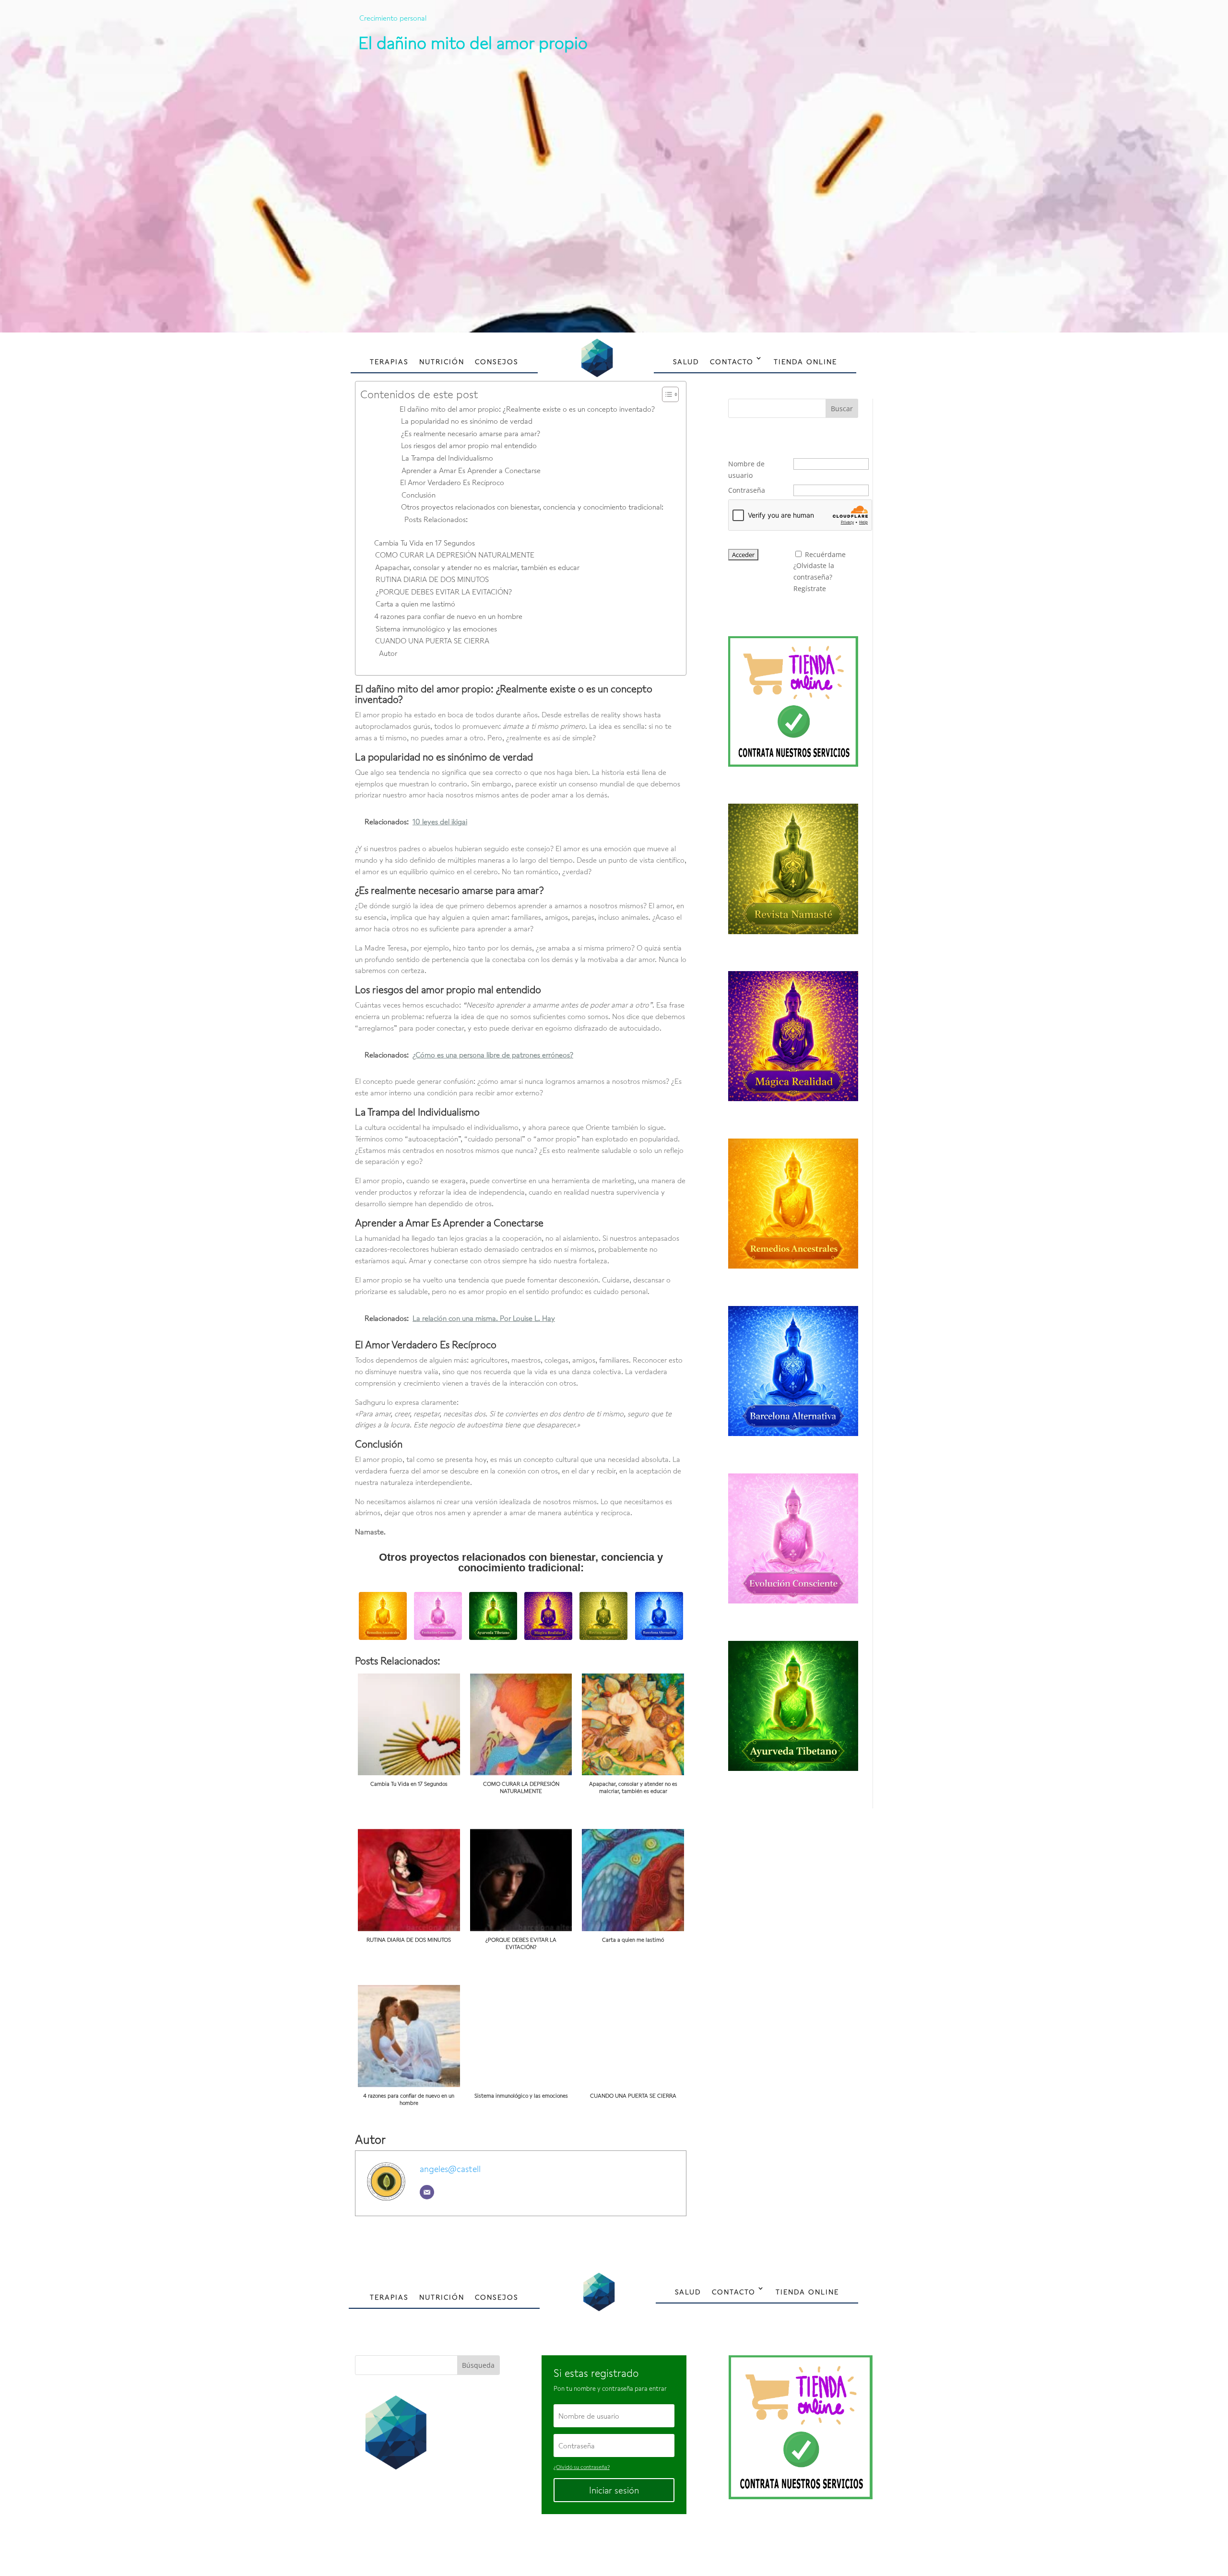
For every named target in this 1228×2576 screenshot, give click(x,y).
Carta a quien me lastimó (415, 604)
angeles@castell (450, 2169)
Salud (686, 362)
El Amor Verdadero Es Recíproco (452, 482)
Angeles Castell (583, 2546)
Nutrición (442, 362)
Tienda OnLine (805, 362)
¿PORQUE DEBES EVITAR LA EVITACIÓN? (444, 592)
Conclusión (419, 495)
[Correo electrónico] (427, 2192)
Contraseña (747, 490)
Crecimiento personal (393, 18)
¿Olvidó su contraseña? (582, 2467)
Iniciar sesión (614, 2490)
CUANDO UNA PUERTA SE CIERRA (432, 641)
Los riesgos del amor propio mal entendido (469, 445)
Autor (388, 653)
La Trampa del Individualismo (447, 458)
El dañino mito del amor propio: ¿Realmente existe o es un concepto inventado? (527, 409)
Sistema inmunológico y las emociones (436, 629)
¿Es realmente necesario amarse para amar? (471, 433)
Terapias (389, 362)
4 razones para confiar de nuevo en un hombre (448, 616)
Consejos (497, 362)
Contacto (732, 362)
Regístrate (810, 588)
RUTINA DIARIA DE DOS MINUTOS (432, 579)
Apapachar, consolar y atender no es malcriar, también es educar (477, 567)
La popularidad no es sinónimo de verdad (467, 421)
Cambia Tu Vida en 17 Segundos (425, 543)
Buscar (842, 409)
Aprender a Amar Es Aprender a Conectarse (471, 470)
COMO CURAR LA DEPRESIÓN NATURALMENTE (455, 555)
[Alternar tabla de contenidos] (666, 394)
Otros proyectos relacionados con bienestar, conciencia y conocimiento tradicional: (532, 507)
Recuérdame (825, 554)
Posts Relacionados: (436, 519)
